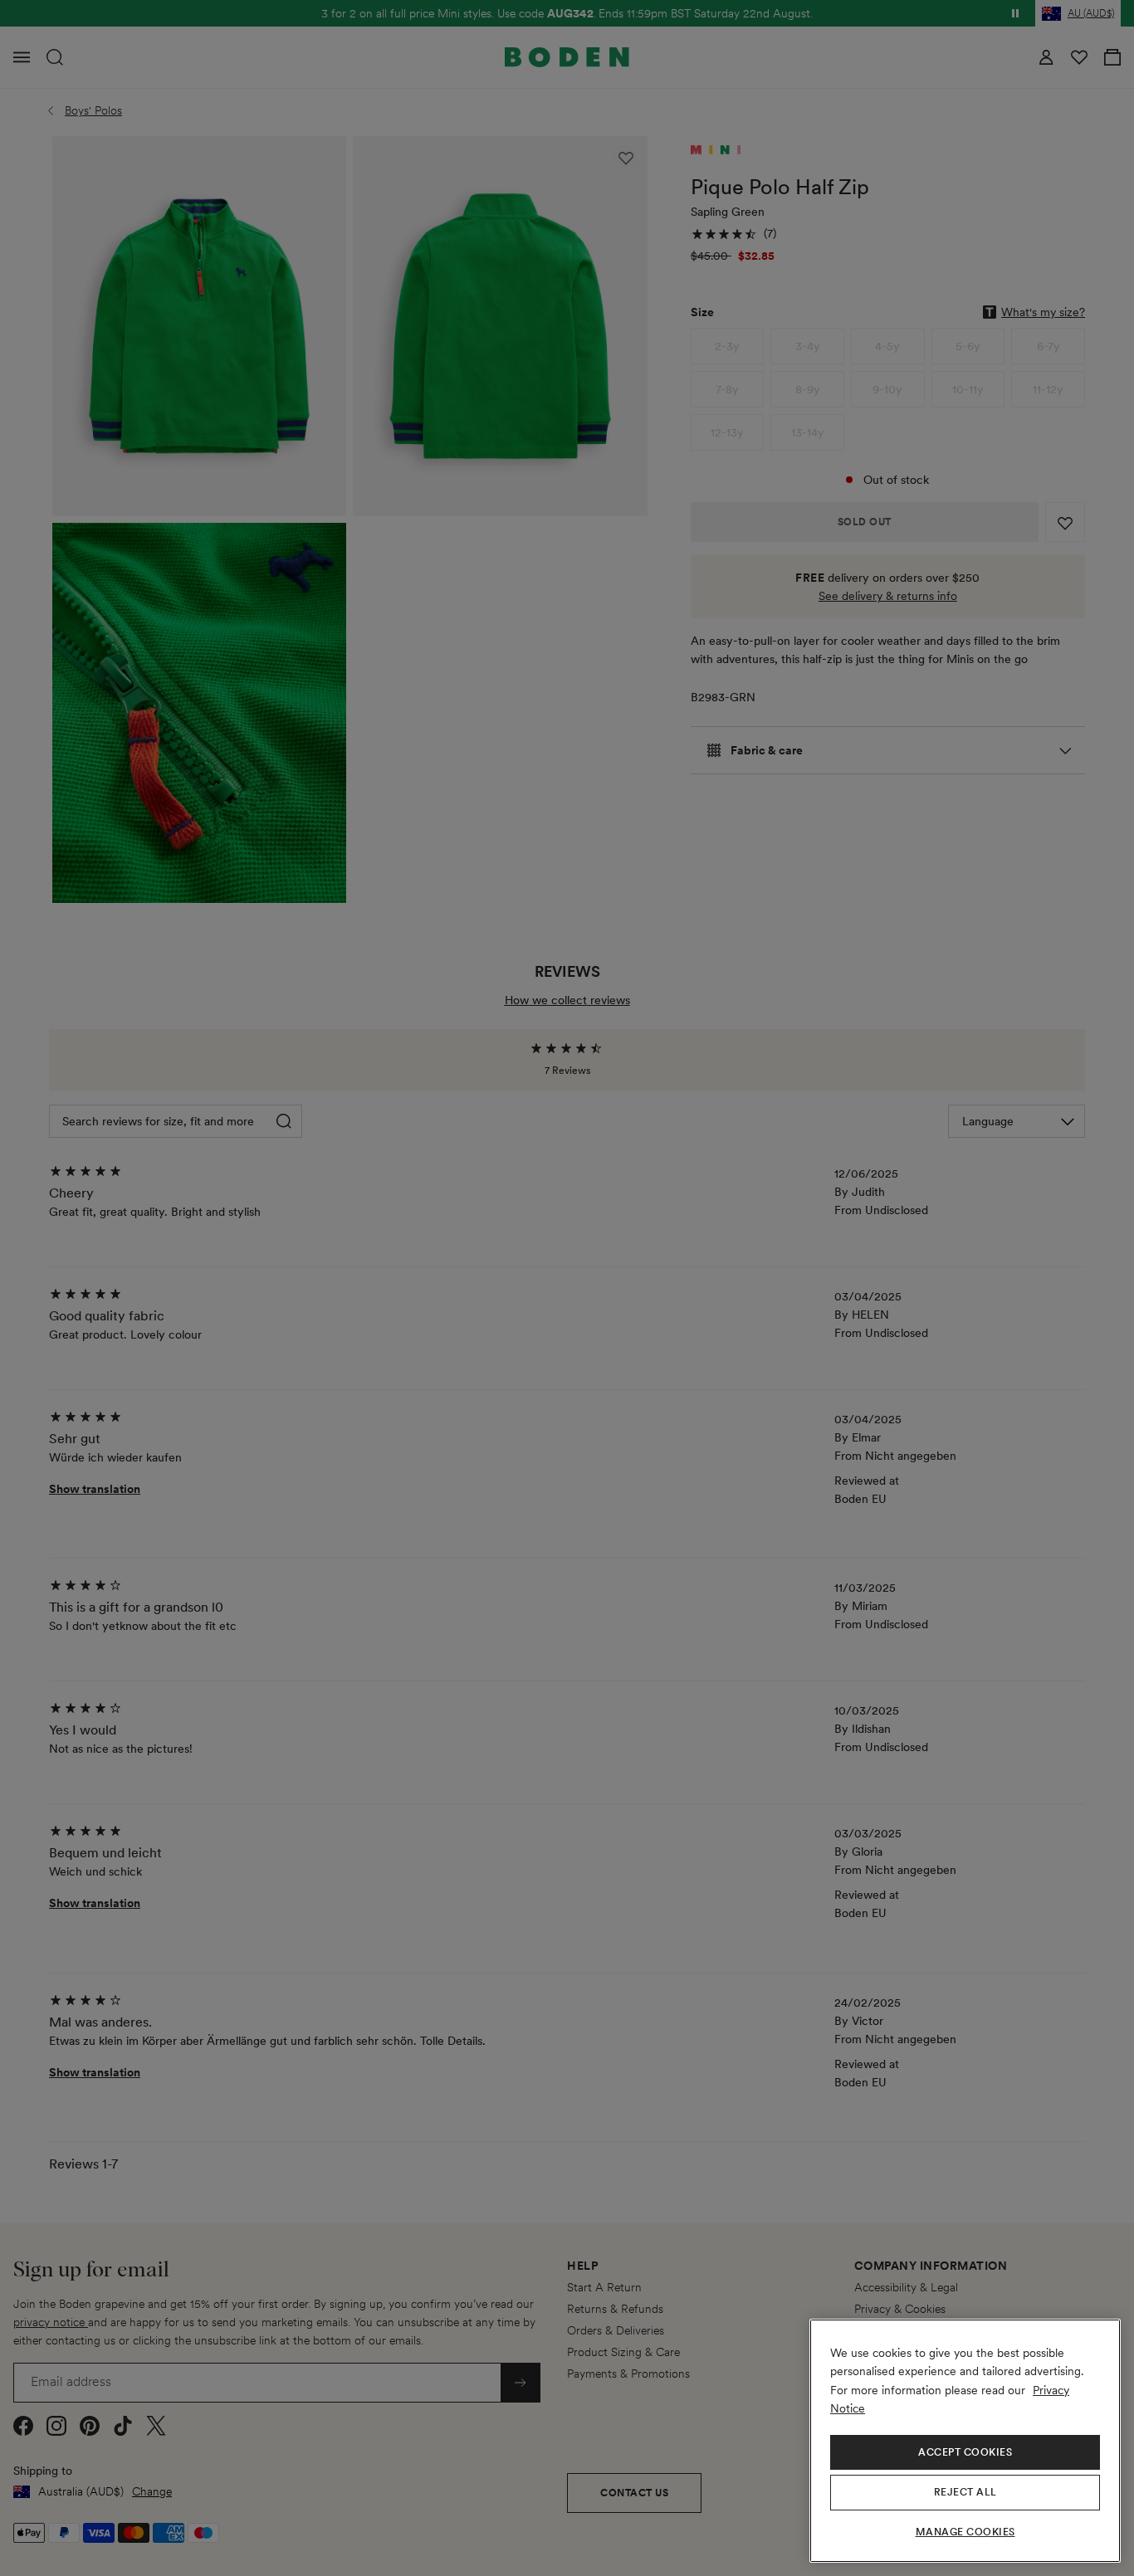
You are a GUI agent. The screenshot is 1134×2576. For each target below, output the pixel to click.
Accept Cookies (965, 2452)
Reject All (965, 2492)
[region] (965, 2441)
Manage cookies (965, 2532)
